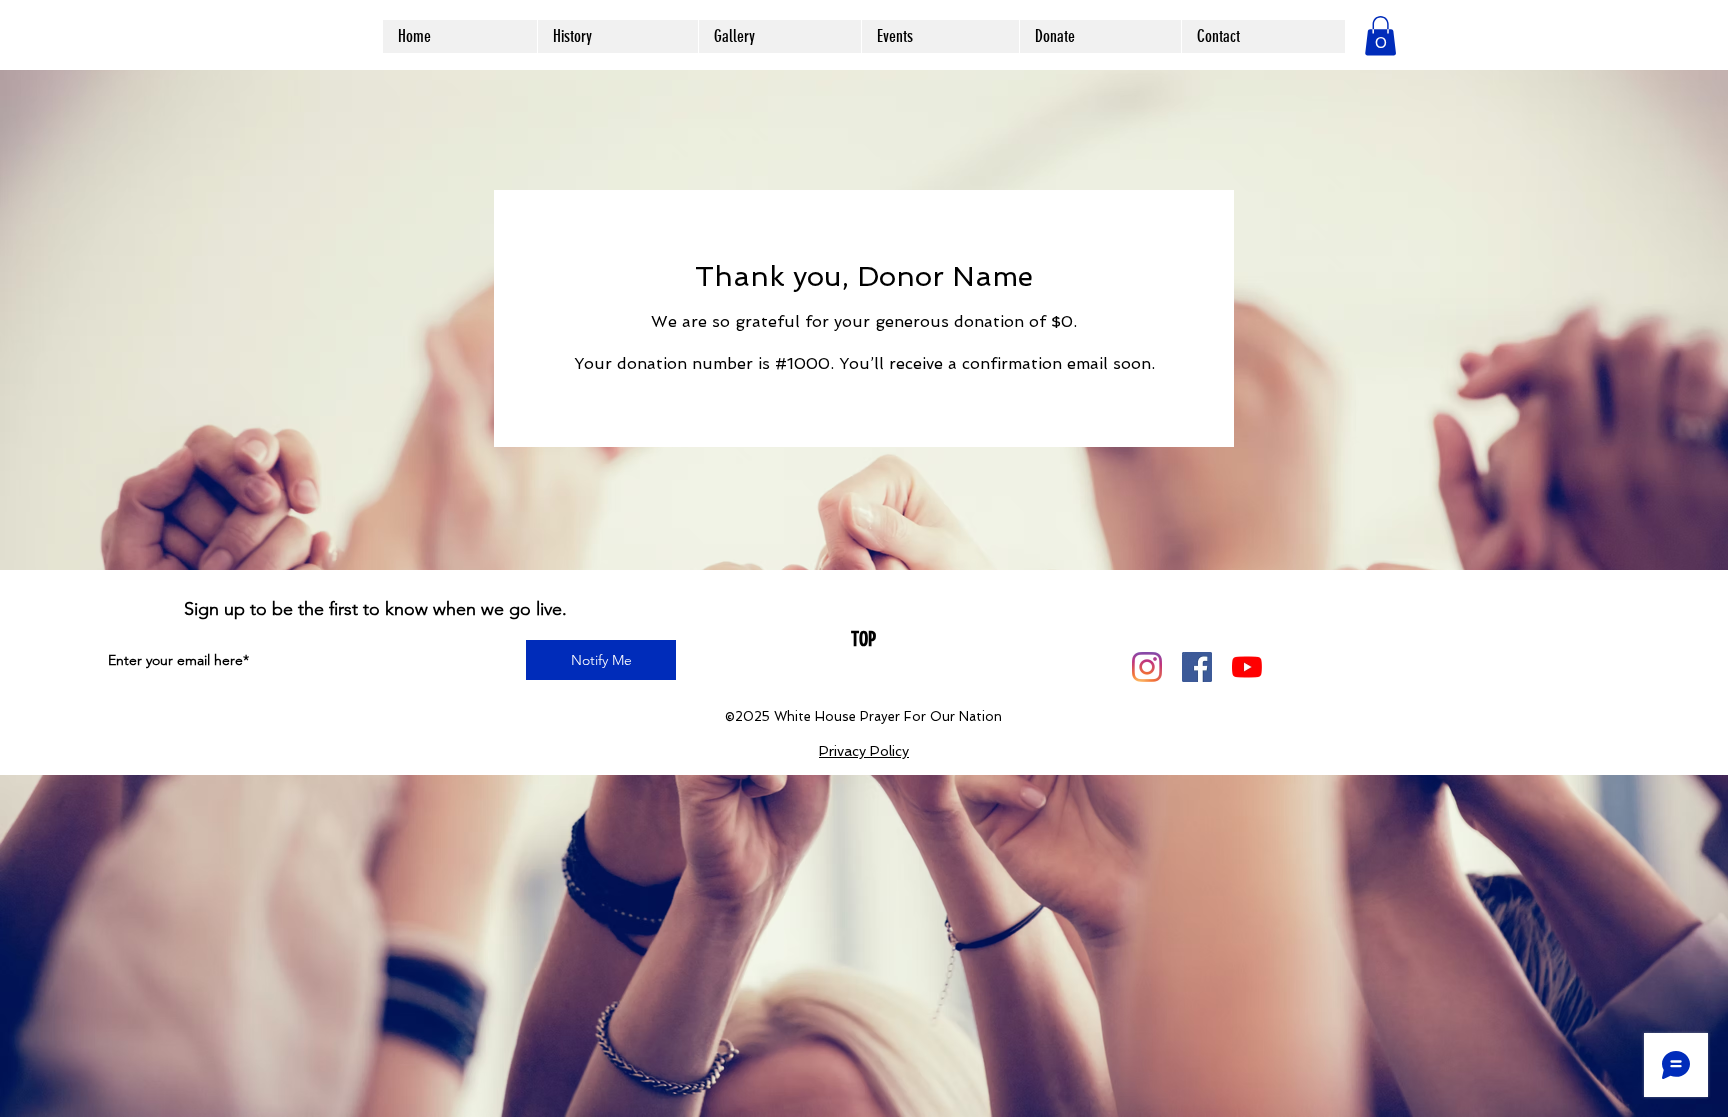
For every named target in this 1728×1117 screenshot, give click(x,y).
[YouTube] (1247, 667)
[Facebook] (1197, 667)
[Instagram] (1147, 667)
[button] (1380, 35)
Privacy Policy (864, 751)
